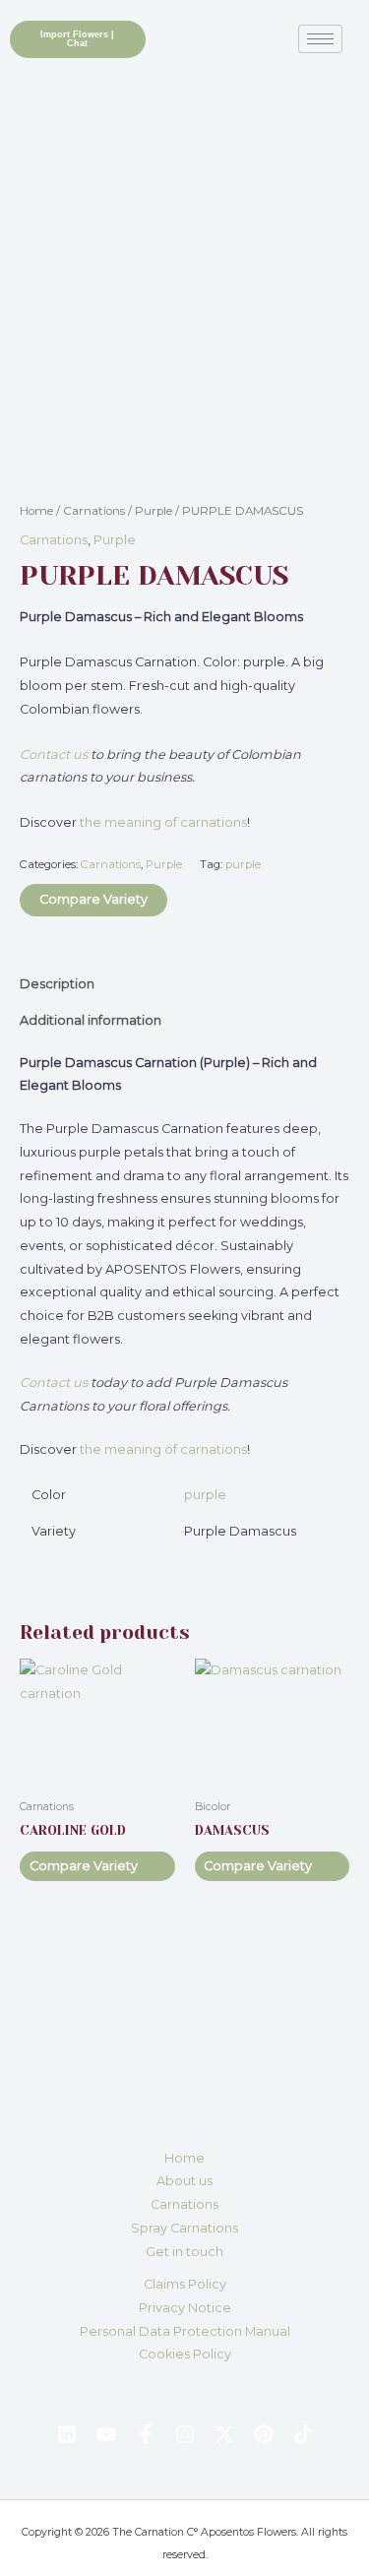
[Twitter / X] (224, 2434)
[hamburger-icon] (320, 39)
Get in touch (184, 2252)
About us (184, 2181)
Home (36, 511)
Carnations (94, 511)
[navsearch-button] (170, 35)
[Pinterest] (264, 2434)
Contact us (54, 754)
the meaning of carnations (163, 822)
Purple (154, 511)
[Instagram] (185, 2434)
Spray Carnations (184, 2228)
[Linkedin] (67, 2434)
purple (243, 864)
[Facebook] (146, 2434)
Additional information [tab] (91, 1020)
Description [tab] (57, 984)
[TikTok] (303, 2434)
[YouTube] (106, 2434)
